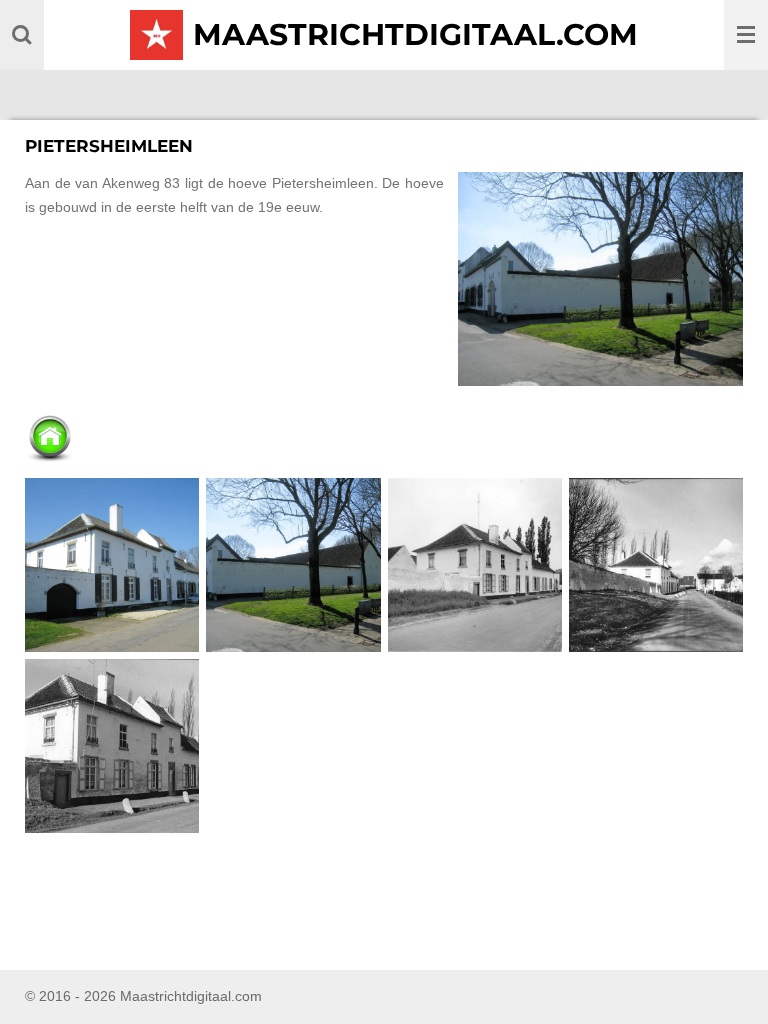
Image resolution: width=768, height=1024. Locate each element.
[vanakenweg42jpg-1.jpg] (112, 564)
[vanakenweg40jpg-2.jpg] (293, 564)
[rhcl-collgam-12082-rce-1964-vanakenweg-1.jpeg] (474, 564)
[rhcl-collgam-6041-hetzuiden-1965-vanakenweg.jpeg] (655, 564)
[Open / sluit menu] (746, 35)
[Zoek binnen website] (22, 35)
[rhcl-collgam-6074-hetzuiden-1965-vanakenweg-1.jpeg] (112, 745)
